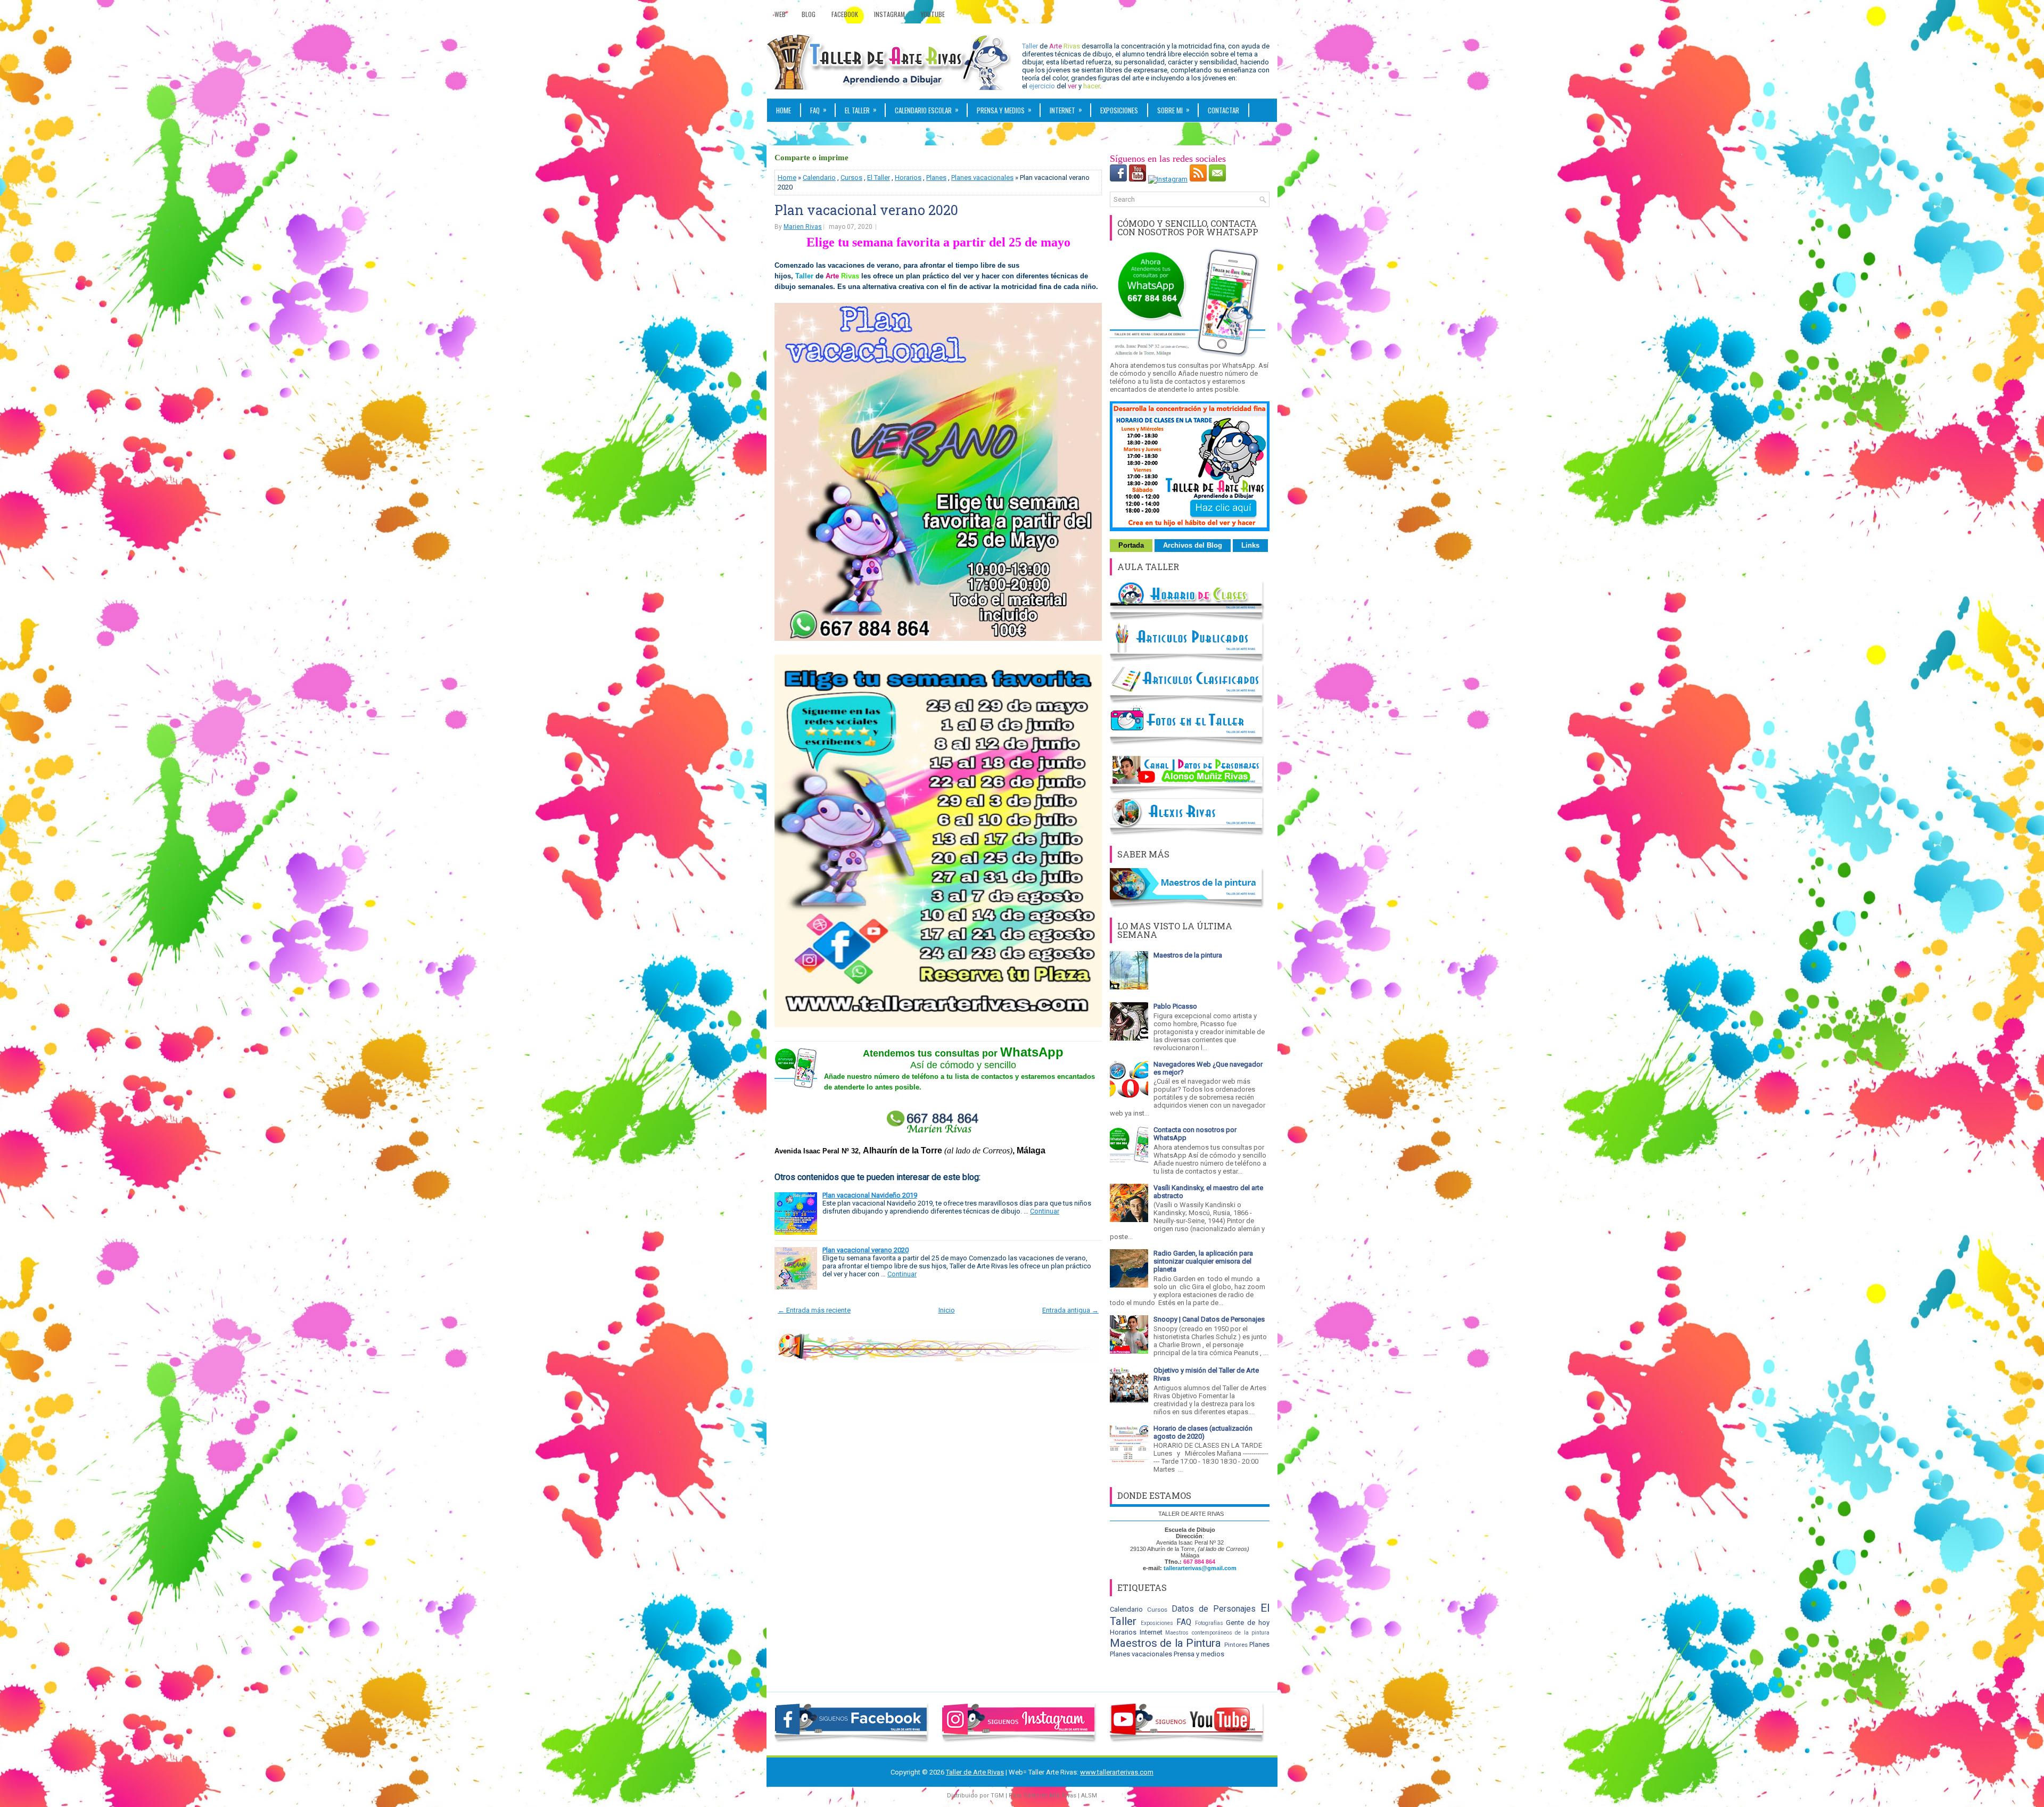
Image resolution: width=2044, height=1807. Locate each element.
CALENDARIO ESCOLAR (927, 110)
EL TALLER (861, 110)
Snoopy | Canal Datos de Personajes (1209, 1319)
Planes (936, 178)
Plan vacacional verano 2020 (866, 210)
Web (780, 14)
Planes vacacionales (982, 178)
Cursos (851, 178)
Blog (809, 14)
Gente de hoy (1248, 1623)
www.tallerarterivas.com (1117, 1772)
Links (1250, 545)
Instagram (889, 14)
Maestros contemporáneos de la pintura (1217, 1633)
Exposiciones (1119, 110)
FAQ (818, 110)
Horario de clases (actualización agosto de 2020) (1203, 1432)
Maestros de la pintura (1188, 955)
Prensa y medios (1199, 1654)
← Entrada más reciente (814, 1310)
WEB (782, 134)
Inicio (947, 1310)
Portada (1131, 545)
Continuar (1045, 1211)
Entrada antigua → (1070, 1310)
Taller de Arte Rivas (975, 1772)
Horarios (908, 178)
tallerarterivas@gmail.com (1200, 1568)
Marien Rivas (803, 227)
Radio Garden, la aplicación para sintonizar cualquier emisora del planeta (1203, 1261)
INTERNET (1066, 110)
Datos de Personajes (1214, 1609)
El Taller (879, 178)
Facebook (845, 14)
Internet (1151, 1632)
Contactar (1223, 110)
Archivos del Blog (1193, 545)
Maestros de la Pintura (1165, 1643)
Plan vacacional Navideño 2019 (870, 1195)
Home (784, 110)
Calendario (819, 178)
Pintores (1236, 1645)
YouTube (933, 14)
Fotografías (1209, 1623)
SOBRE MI (1173, 110)
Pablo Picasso (1175, 1006)
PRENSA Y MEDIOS (1004, 110)
